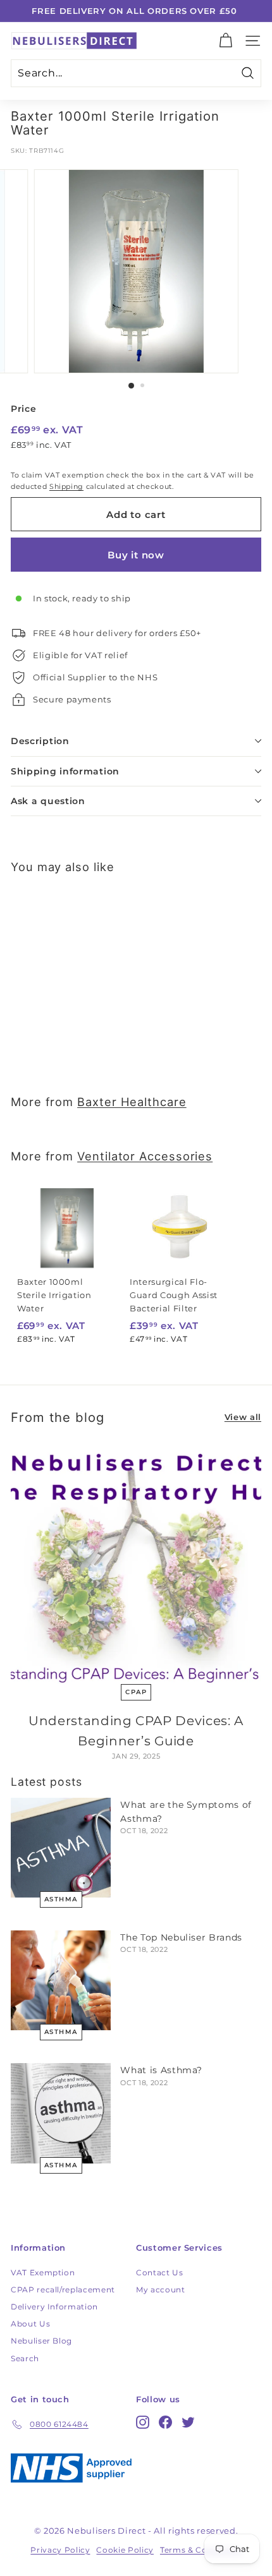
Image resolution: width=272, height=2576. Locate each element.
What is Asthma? (161, 2070)
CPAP (136, 1692)
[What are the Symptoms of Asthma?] (61, 1848)
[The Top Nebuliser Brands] (61, 1980)
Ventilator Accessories (145, 1156)
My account (161, 2290)
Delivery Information (54, 2307)
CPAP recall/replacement (63, 2290)
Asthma (61, 1899)
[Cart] (226, 41)
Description (40, 741)
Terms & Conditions (201, 2550)
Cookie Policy (125, 2550)
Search (25, 2358)
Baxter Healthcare (132, 1102)
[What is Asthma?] (61, 2113)
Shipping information (65, 771)
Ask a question (48, 801)
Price (23, 409)
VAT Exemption (43, 2272)
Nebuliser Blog (41, 2341)
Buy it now (136, 555)
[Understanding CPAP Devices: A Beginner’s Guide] (136, 1565)
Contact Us (160, 2272)
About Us (30, 2324)
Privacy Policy (60, 2550)
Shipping (66, 486)
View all (243, 1417)
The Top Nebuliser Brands (181, 1937)
